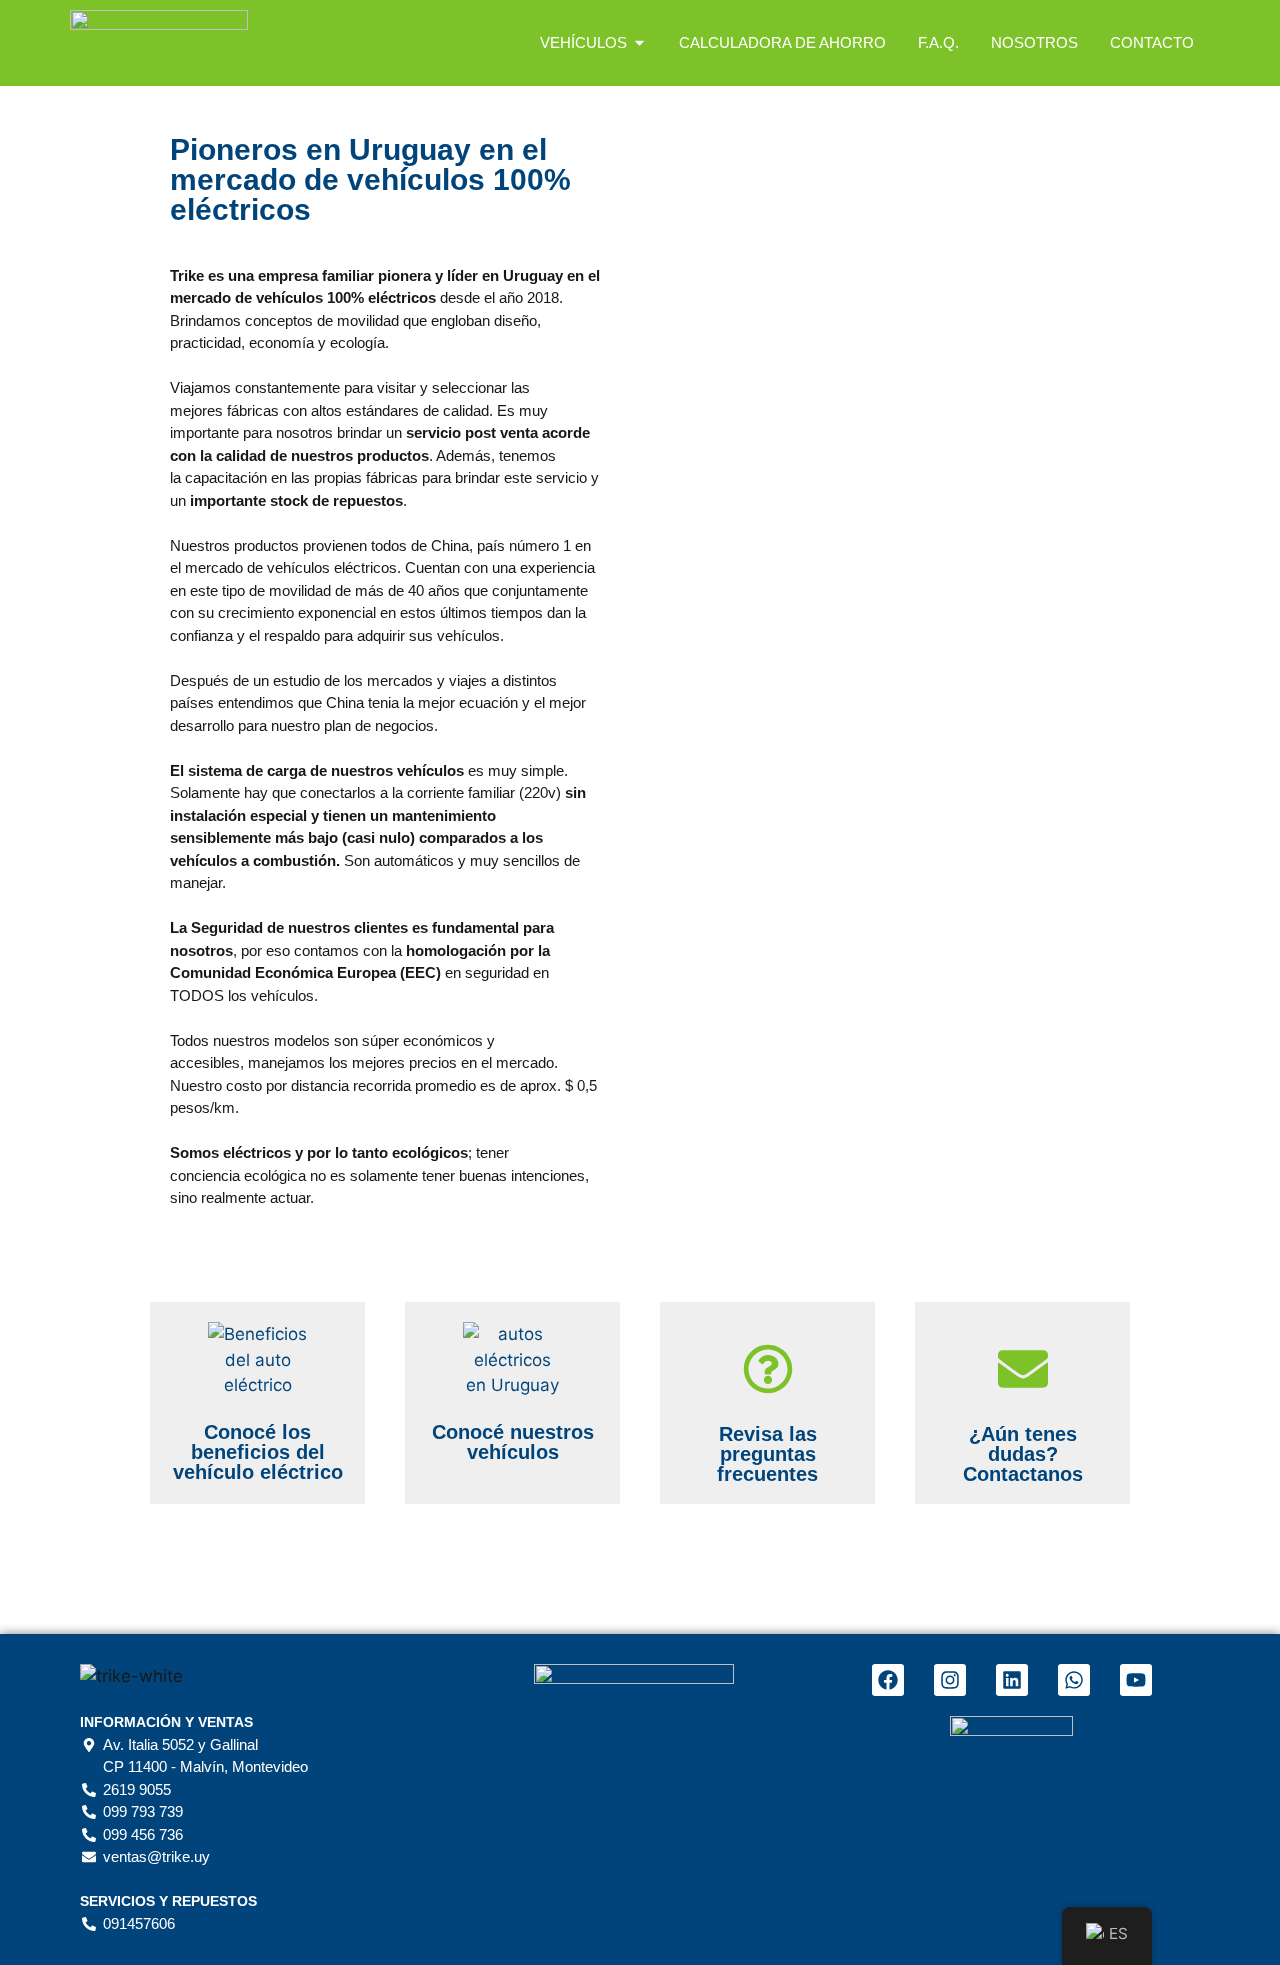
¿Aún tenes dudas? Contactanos (1023, 1454)
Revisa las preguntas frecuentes (767, 1454)
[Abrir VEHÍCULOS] (639, 43)
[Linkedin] (1012, 1680)
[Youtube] (1136, 1680)
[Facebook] (888, 1680)
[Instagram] (950, 1680)
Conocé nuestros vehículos (513, 1442)
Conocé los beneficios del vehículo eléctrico (258, 1452)
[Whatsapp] (1074, 1680)
